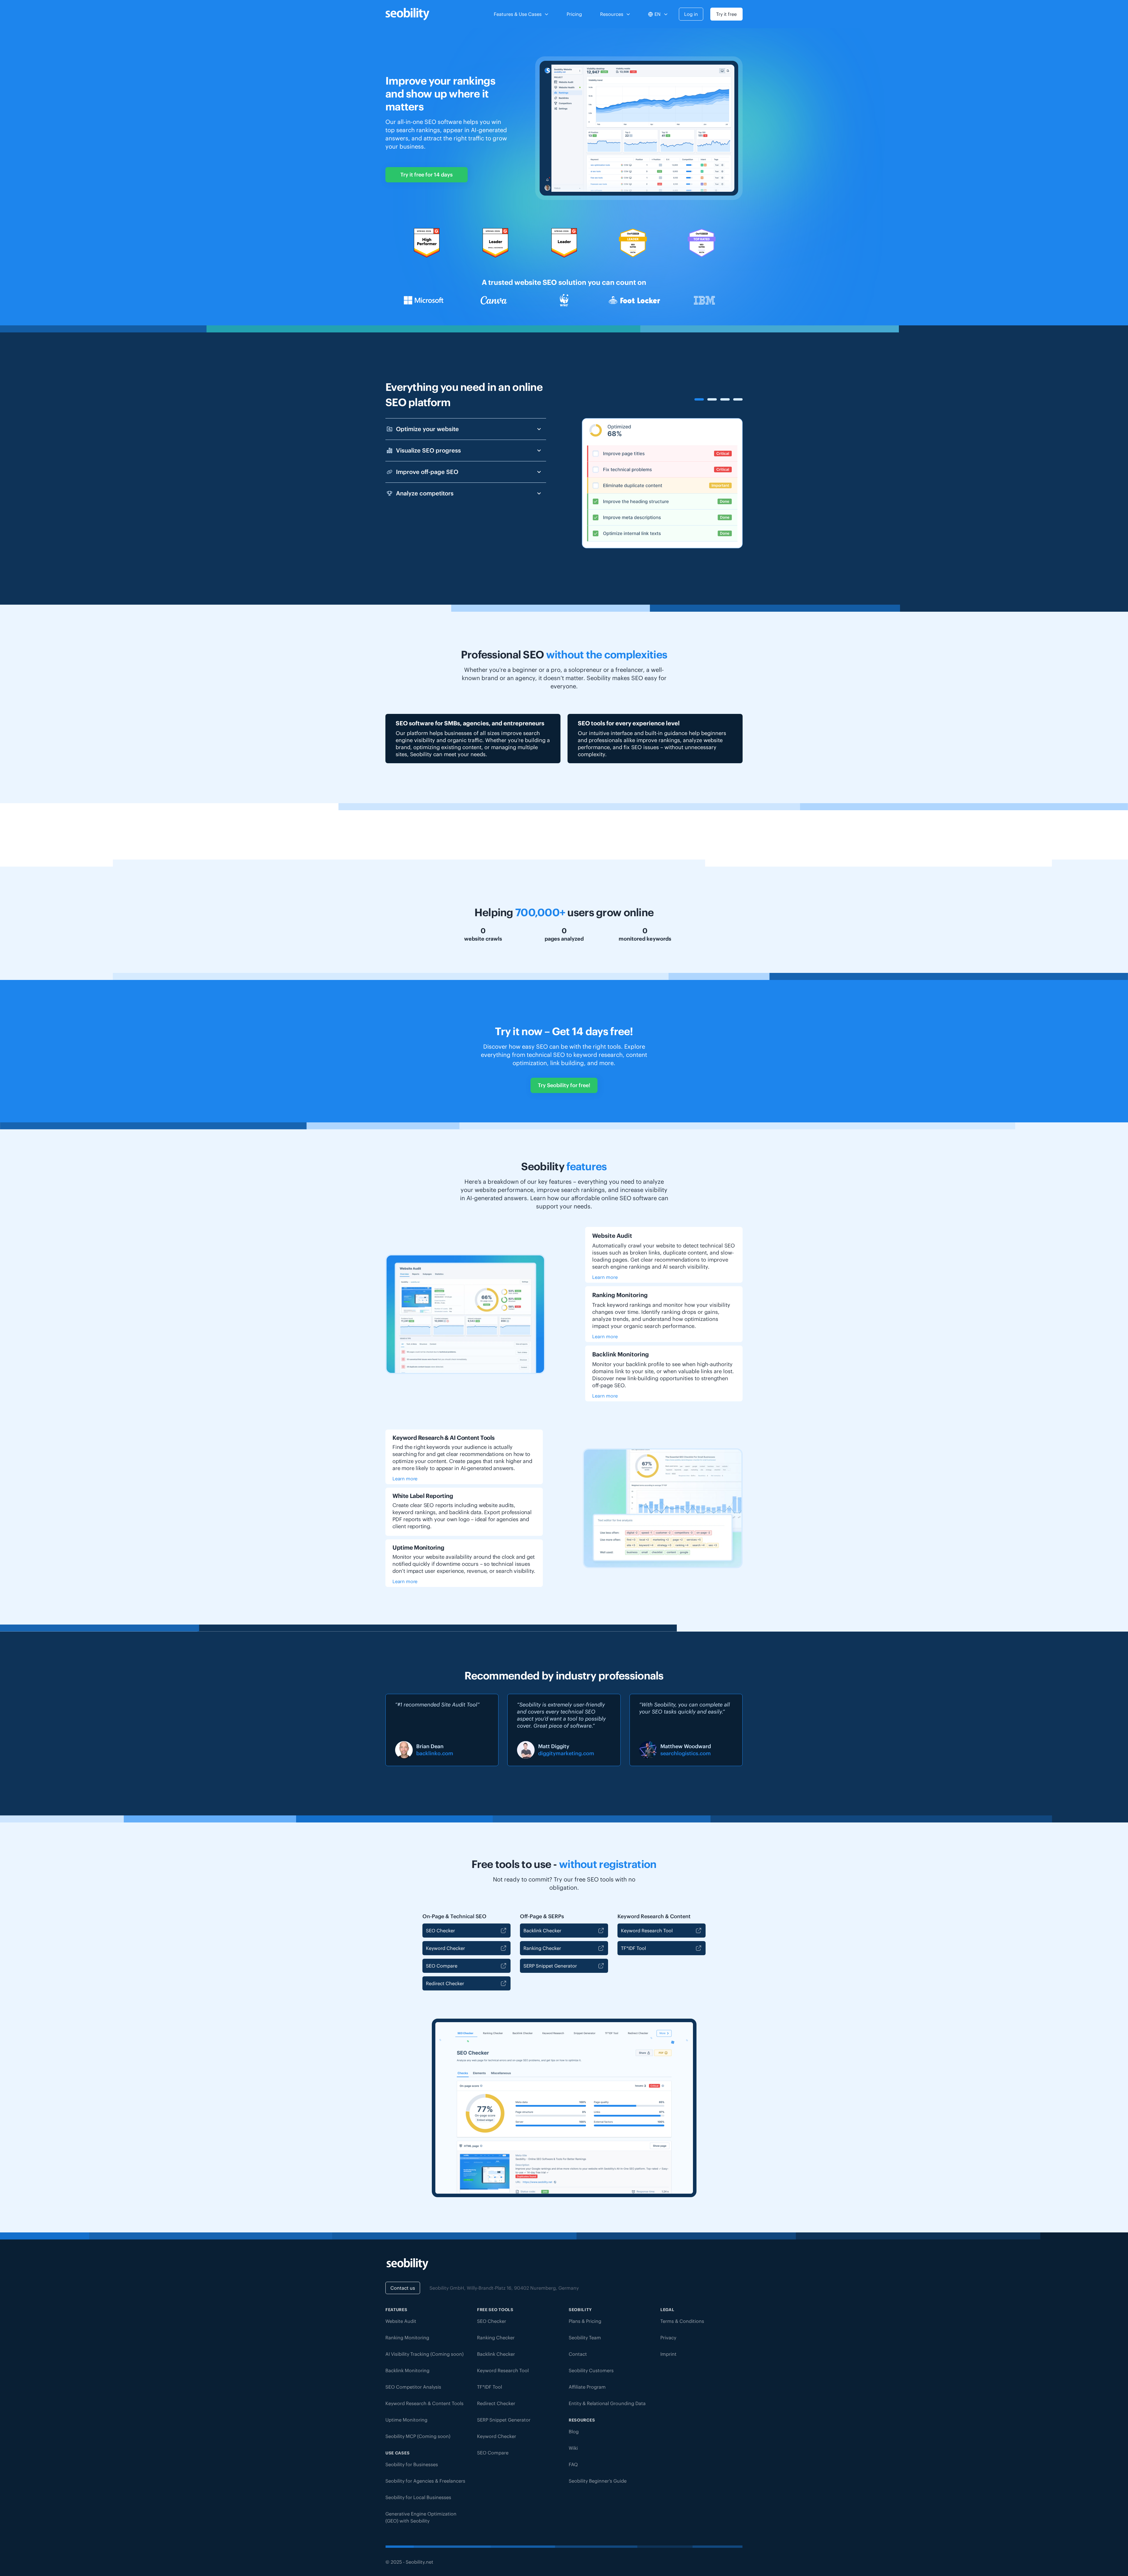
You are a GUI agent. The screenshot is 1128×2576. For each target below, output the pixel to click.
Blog (574, 2432)
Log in (691, 14)
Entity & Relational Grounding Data (607, 2403)
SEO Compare (442, 1966)
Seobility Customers (591, 2370)
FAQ (573, 2464)
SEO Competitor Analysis (413, 2387)
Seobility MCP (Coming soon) (418, 2436)
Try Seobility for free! (564, 1085)
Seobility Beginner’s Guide (598, 2481)
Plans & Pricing (585, 2321)
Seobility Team (585, 2338)
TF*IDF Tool (633, 1948)
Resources (612, 14)
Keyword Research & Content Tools (424, 2403)
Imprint (668, 2354)
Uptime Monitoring (406, 2420)
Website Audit (401, 2321)
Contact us (403, 2288)
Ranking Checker (542, 1948)
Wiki (573, 2448)
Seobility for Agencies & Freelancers (425, 2481)
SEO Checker (440, 1931)
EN (658, 14)
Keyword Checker (445, 1948)
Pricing (574, 14)
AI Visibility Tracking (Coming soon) (424, 2354)
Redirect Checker (445, 1983)
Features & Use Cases (518, 14)
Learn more (605, 1277)
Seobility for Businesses (412, 2464)
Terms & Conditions (682, 2321)
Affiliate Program (587, 2387)
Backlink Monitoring (407, 2370)
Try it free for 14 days (427, 175)
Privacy (668, 2338)
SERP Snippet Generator (550, 1966)
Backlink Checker (542, 1931)
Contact (578, 2354)
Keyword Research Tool (647, 1931)
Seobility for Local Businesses (418, 2497)
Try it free (726, 14)
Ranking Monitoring (407, 2338)
